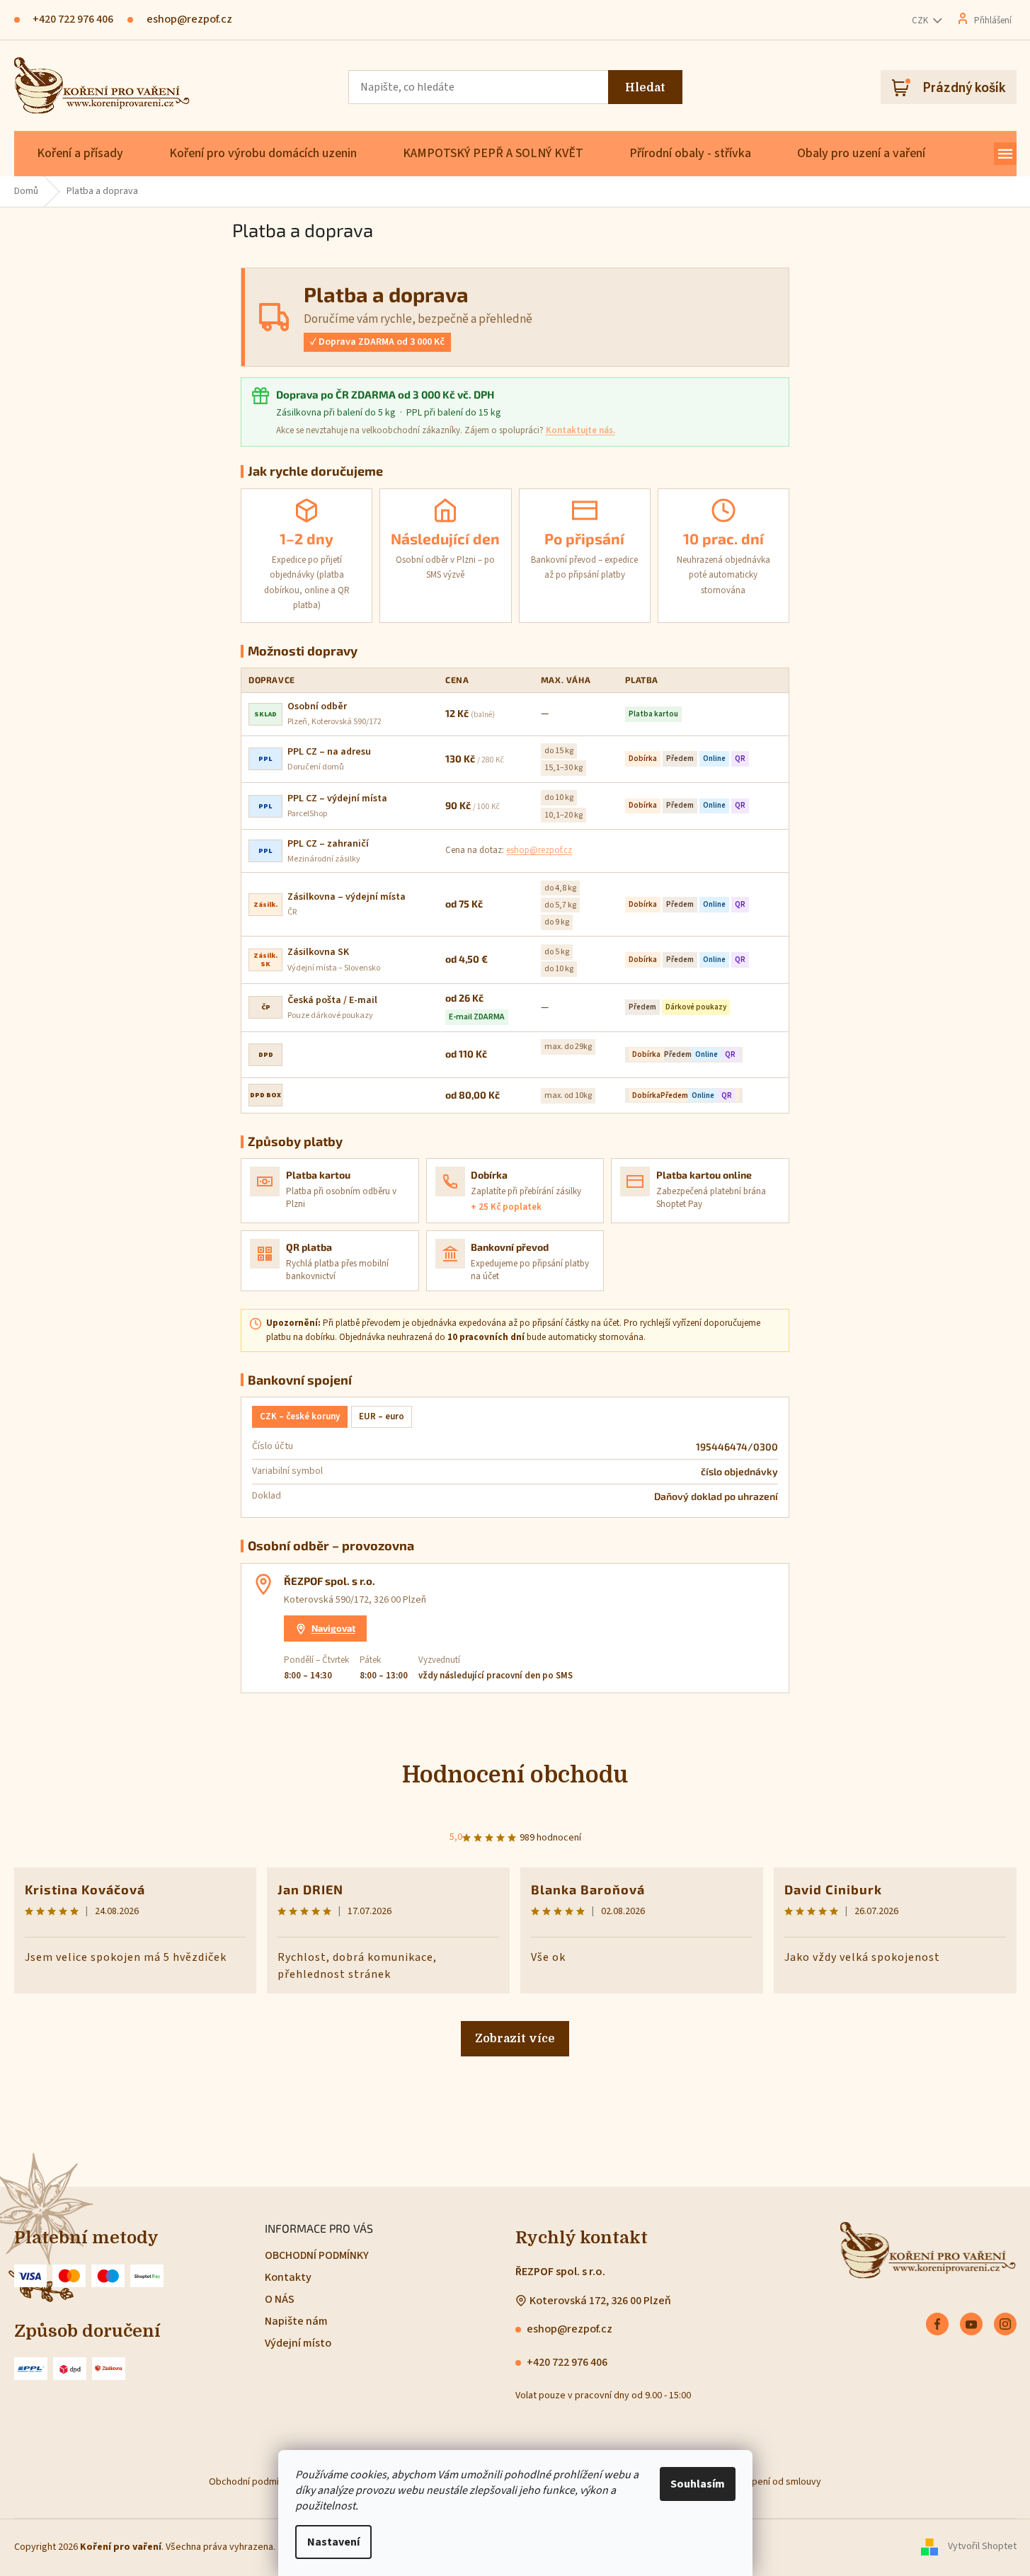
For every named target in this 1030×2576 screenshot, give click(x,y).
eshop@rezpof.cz (539, 850)
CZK (921, 21)
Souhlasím (698, 2484)
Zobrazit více (515, 2039)
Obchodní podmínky (251, 2482)
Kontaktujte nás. (580, 430)
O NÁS (280, 2299)
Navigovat (333, 1628)
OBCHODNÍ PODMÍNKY (317, 2255)
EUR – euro (382, 1416)
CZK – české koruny (300, 1416)
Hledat (645, 88)
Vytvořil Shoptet (982, 2547)
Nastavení (333, 2542)
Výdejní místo (298, 2343)
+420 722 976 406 (567, 2362)
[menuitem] (80, 154)
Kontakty (288, 2277)
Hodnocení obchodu (515, 1775)
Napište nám (296, 2321)
